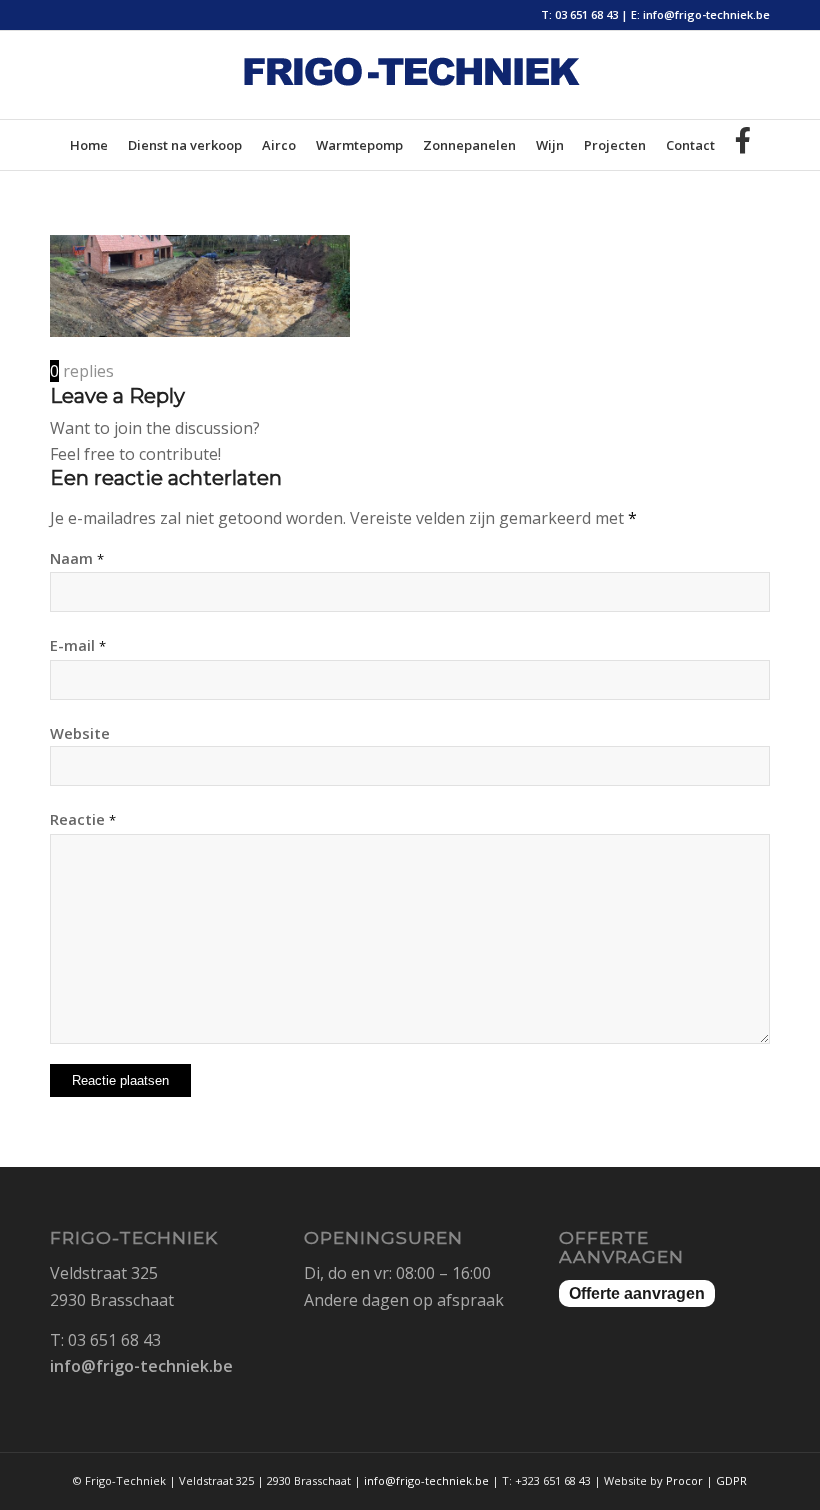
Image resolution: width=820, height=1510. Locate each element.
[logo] (410, 90)
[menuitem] (89, 145)
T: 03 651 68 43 (579, 14)
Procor (684, 1480)
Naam (77, 558)
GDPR (731, 1480)
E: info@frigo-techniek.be (700, 14)
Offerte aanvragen (637, 1293)
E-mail (78, 645)
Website (80, 733)
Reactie (83, 819)
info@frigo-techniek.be (141, 1366)
